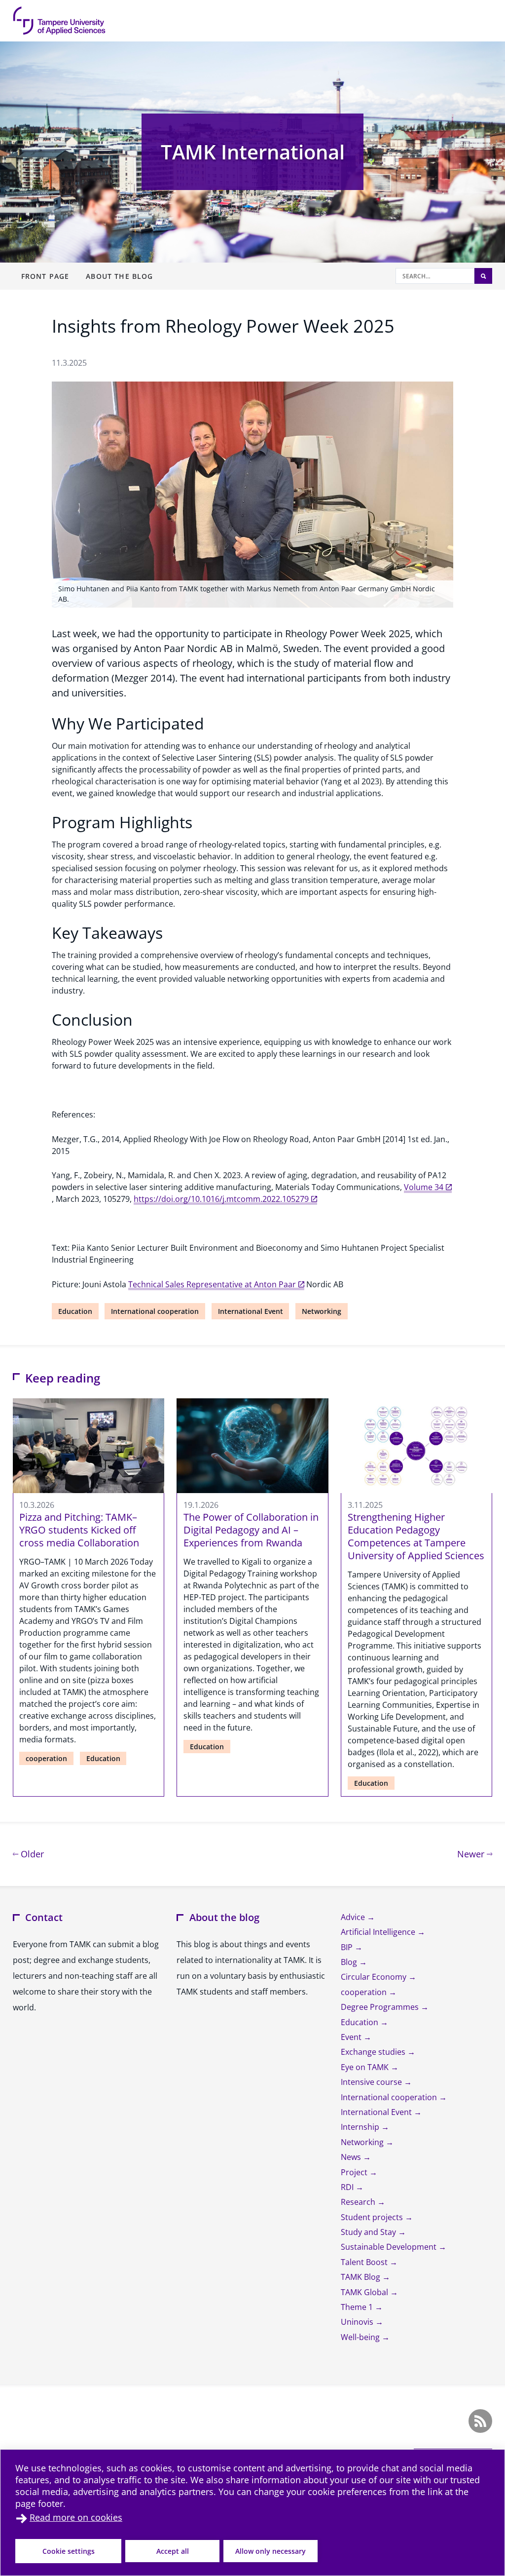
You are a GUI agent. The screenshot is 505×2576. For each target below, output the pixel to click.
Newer (475, 1854)
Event (352, 2037)
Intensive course (372, 2082)
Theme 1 (358, 2307)
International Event (251, 1311)
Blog (350, 1962)
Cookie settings (69, 2551)
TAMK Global (365, 2292)
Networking (322, 1311)
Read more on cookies (76, 2517)
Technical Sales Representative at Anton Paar (212, 1284)
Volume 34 (424, 1187)
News (352, 2157)
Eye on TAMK (366, 2067)
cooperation (46, 1758)
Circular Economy (375, 1977)
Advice (354, 1917)
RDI (348, 2187)
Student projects (373, 2217)
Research (359, 2202)
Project (355, 2172)
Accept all (173, 2551)
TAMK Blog (361, 2277)
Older (31, 1854)
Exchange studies (374, 2052)
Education (75, 1311)
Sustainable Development (390, 2247)
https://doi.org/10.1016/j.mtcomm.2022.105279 (221, 1199)
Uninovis (358, 2322)
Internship (361, 2127)
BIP (348, 1947)
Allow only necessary (271, 2551)
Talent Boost (365, 2262)
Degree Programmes (381, 2007)
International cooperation (155, 1311)
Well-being (361, 2337)
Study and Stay (369, 2232)
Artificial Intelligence (379, 1932)
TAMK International (253, 152)
